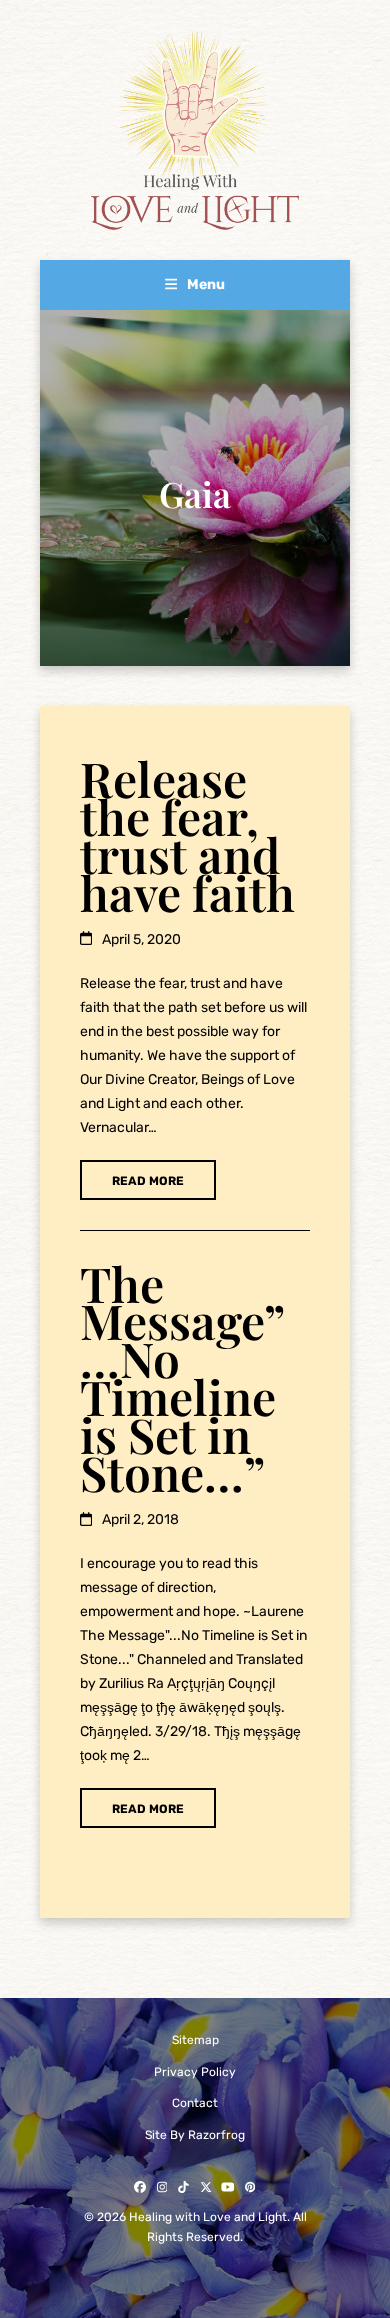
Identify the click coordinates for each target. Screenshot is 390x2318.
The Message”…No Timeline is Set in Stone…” (182, 1377)
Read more (148, 1181)
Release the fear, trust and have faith (187, 835)
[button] (195, 284)
